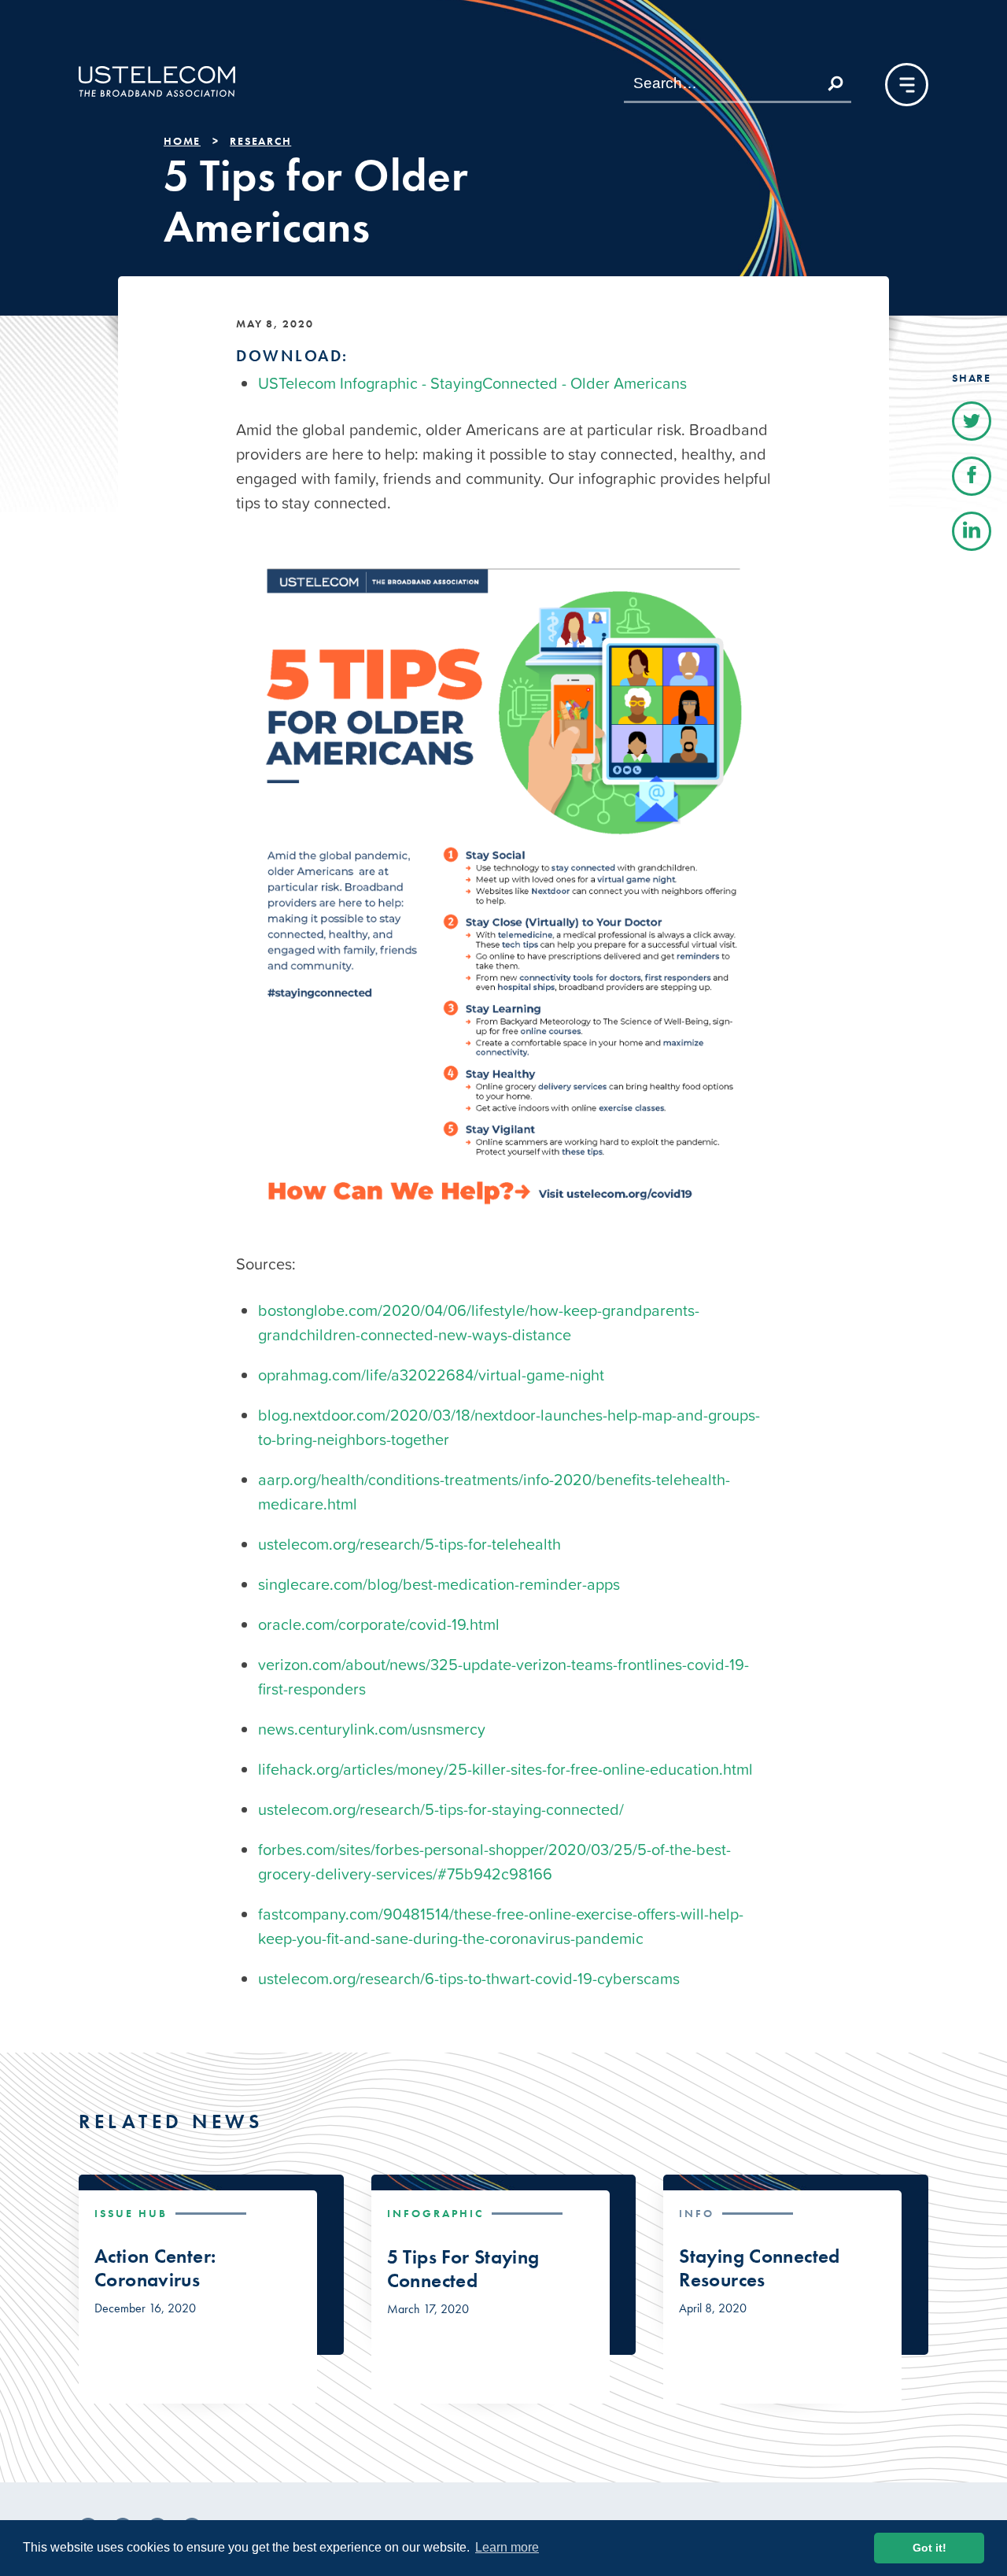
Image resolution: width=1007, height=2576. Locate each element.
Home (182, 141)
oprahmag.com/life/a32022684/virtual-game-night (431, 1375)
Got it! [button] (930, 2548)
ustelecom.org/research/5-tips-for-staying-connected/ (441, 1809)
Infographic (435, 2213)
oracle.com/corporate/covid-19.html (379, 1624)
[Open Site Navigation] (907, 85)
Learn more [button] (507, 2547)
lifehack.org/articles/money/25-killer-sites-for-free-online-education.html (505, 1769)
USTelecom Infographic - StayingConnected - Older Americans (472, 383)
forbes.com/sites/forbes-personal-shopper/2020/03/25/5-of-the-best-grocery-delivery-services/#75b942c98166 (494, 1862)
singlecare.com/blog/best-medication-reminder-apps (439, 1584)
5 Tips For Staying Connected (463, 2269)
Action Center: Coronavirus (155, 2268)
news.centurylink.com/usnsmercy (372, 1729)
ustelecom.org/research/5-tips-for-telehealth (409, 1544)
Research (260, 141)
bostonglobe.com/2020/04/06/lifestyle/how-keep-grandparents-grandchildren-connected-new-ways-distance (479, 1323)
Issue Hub (131, 2213)
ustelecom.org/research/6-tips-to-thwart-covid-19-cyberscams (469, 1979)
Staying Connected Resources (759, 2268)
